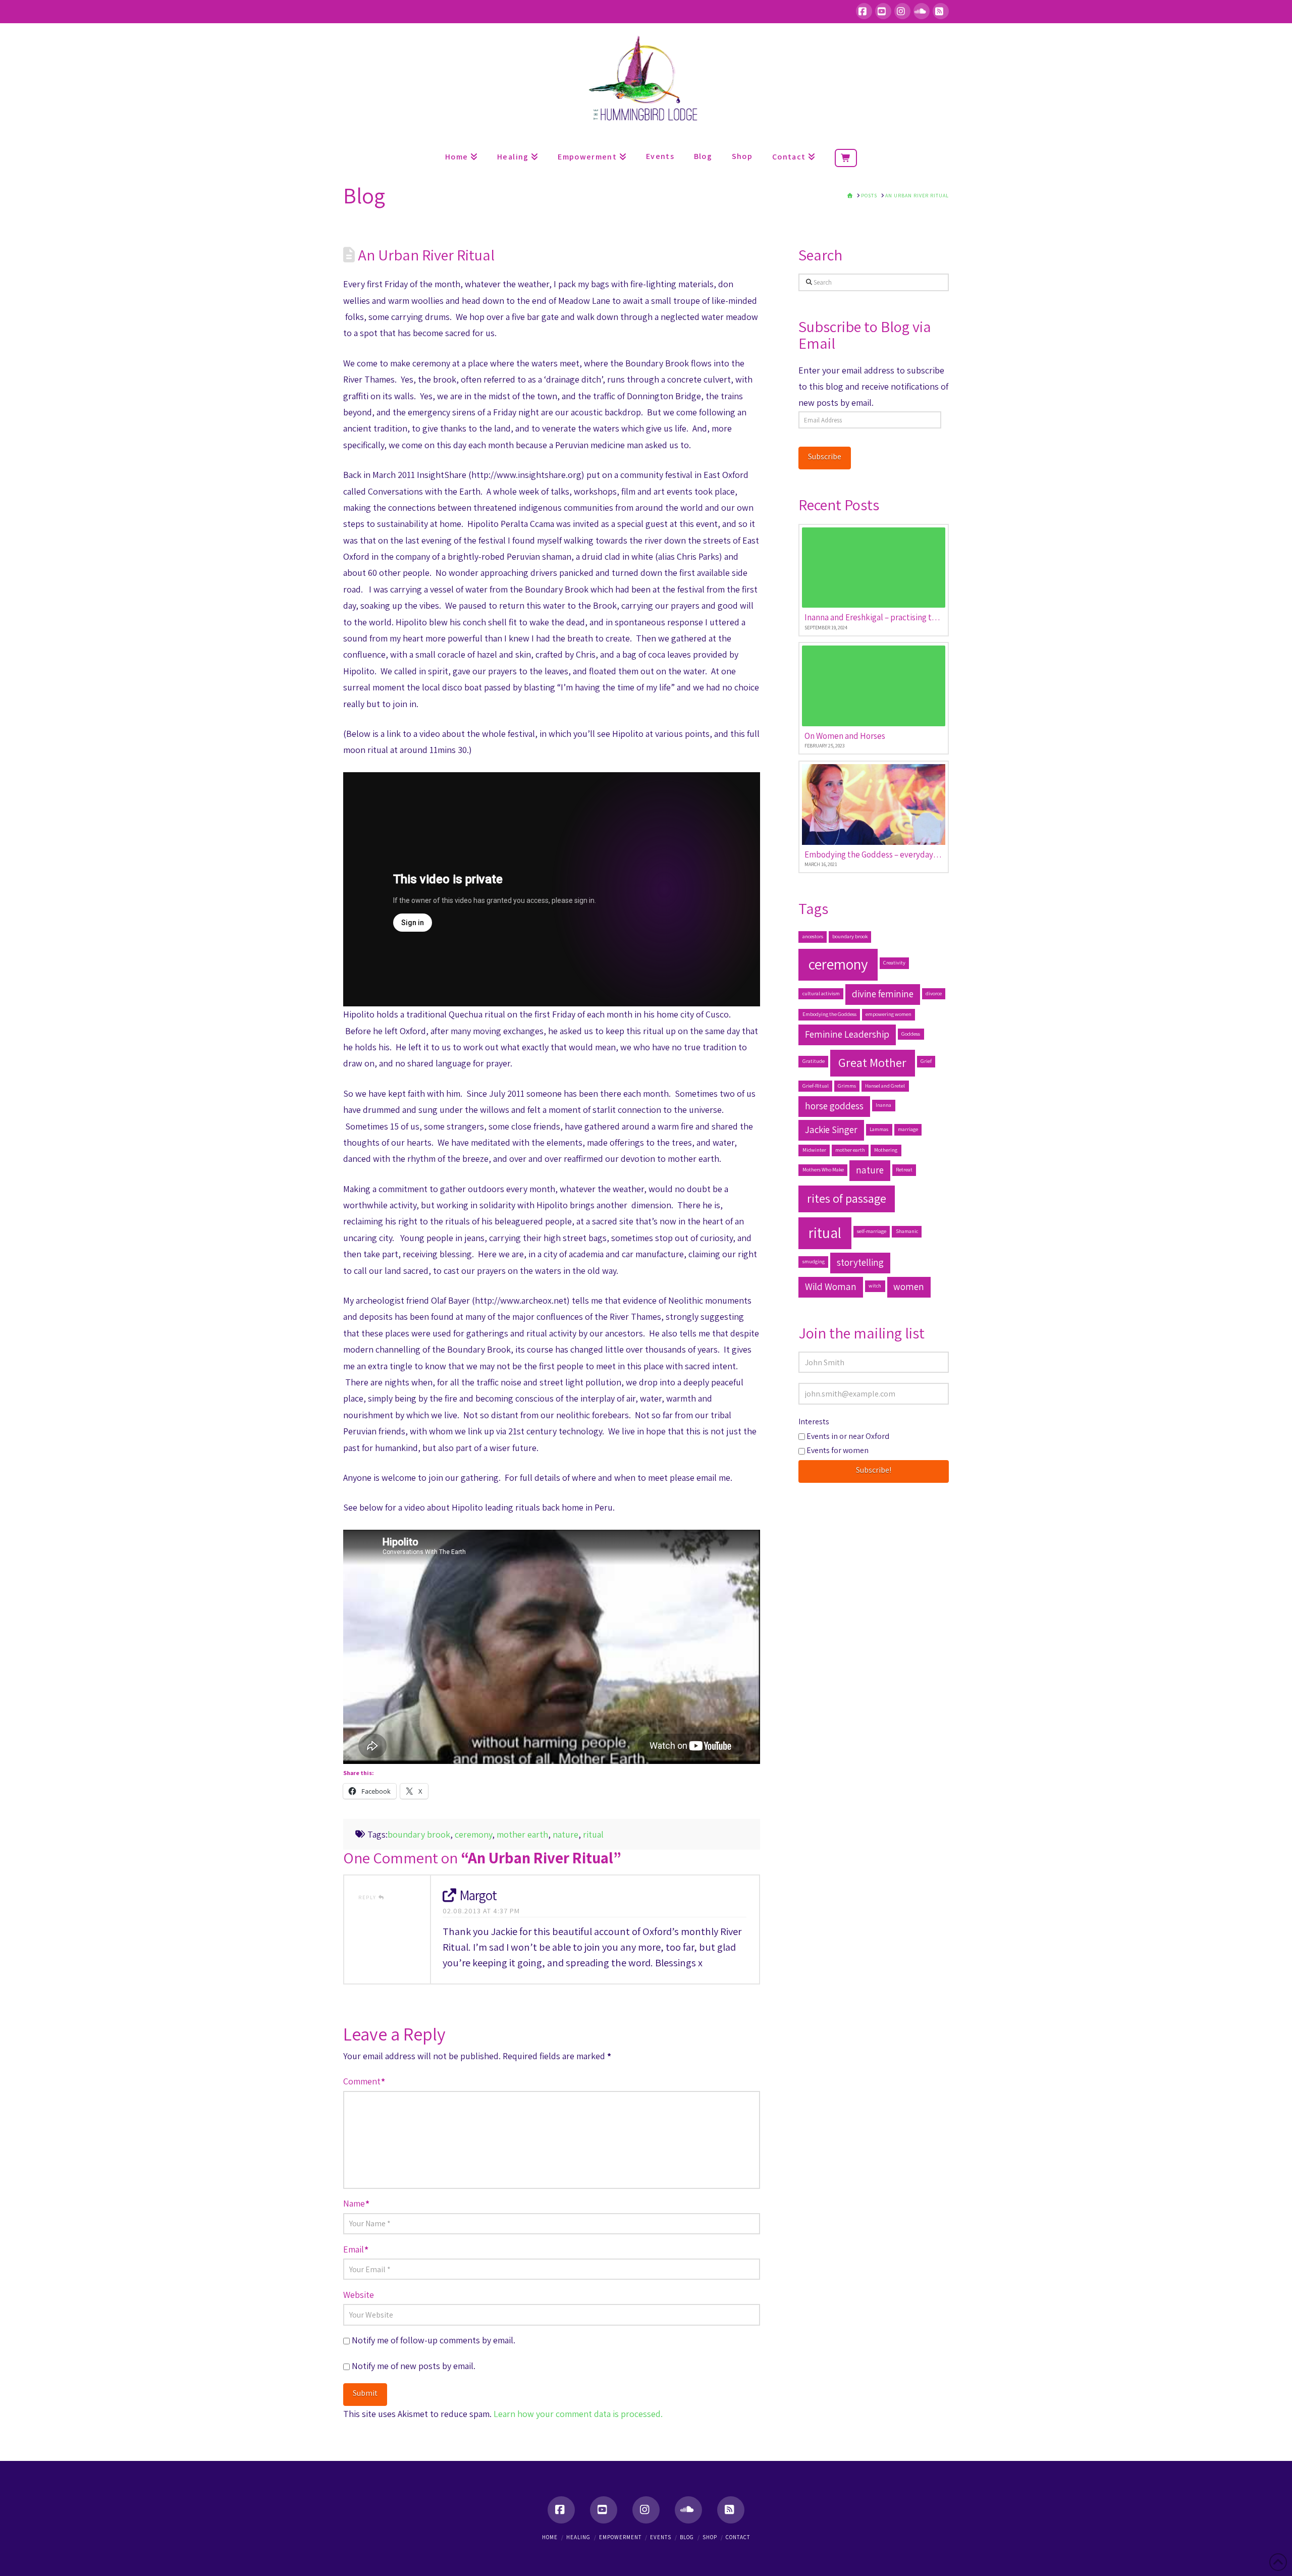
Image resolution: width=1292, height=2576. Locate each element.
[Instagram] (902, 11)
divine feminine (883, 994)
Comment (364, 2081)
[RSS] (941, 11)
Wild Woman (831, 1286)
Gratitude (814, 1061)
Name (356, 2203)
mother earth (522, 1834)
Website (359, 2295)
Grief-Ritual (816, 1086)
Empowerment (620, 2537)
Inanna (883, 1105)
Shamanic (907, 1231)
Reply (368, 1897)
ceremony (473, 1834)
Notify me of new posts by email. (414, 2366)
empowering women (889, 1014)
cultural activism (821, 993)
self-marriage (872, 1231)
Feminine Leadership (847, 1034)
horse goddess (834, 1106)
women (909, 1286)
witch (875, 1285)
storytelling (860, 1262)
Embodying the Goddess (829, 1014)
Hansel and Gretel (885, 1086)
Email (356, 2249)
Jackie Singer (831, 1130)
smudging (814, 1261)
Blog (687, 2537)
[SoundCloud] (922, 11)
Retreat (904, 1169)
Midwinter (814, 1150)
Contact (738, 2537)
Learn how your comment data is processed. (578, 2414)
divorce (934, 993)
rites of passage (847, 1198)
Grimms (847, 1086)
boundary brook (419, 1834)
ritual (593, 1834)
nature (566, 1834)
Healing (578, 2537)
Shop (710, 2537)
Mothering (886, 1150)
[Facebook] (864, 11)
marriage (908, 1129)
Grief (926, 1061)
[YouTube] (883, 11)
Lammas (879, 1129)
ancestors (813, 936)
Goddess (911, 1034)
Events (661, 2537)
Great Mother (872, 1062)
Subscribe (825, 457)
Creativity (894, 962)
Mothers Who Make (823, 1169)
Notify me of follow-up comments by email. (434, 2340)
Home (550, 2537)
